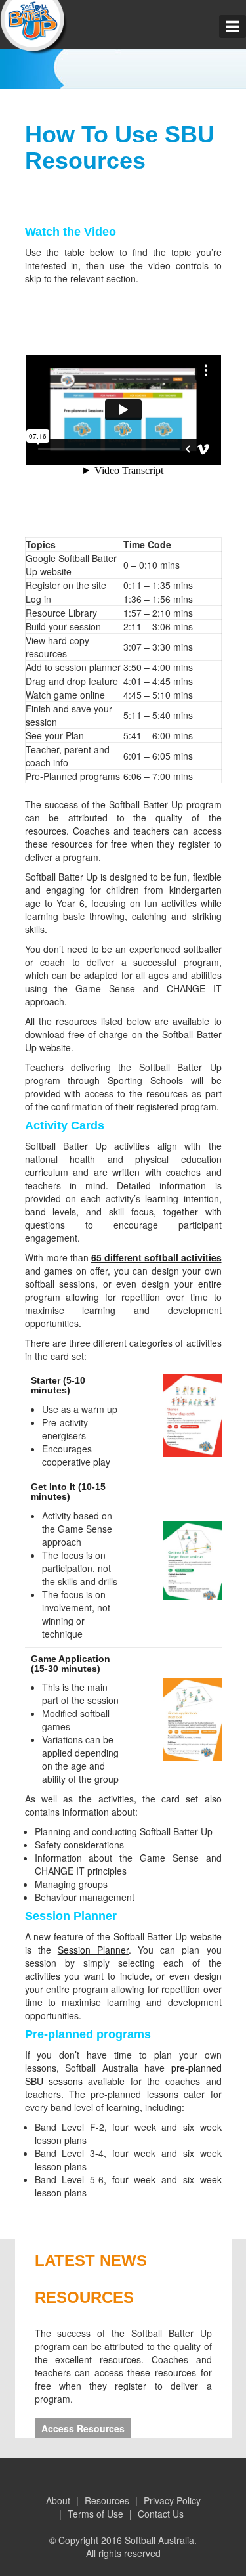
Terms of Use (95, 2514)
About (58, 2500)
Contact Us (161, 2514)
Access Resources (83, 2428)
